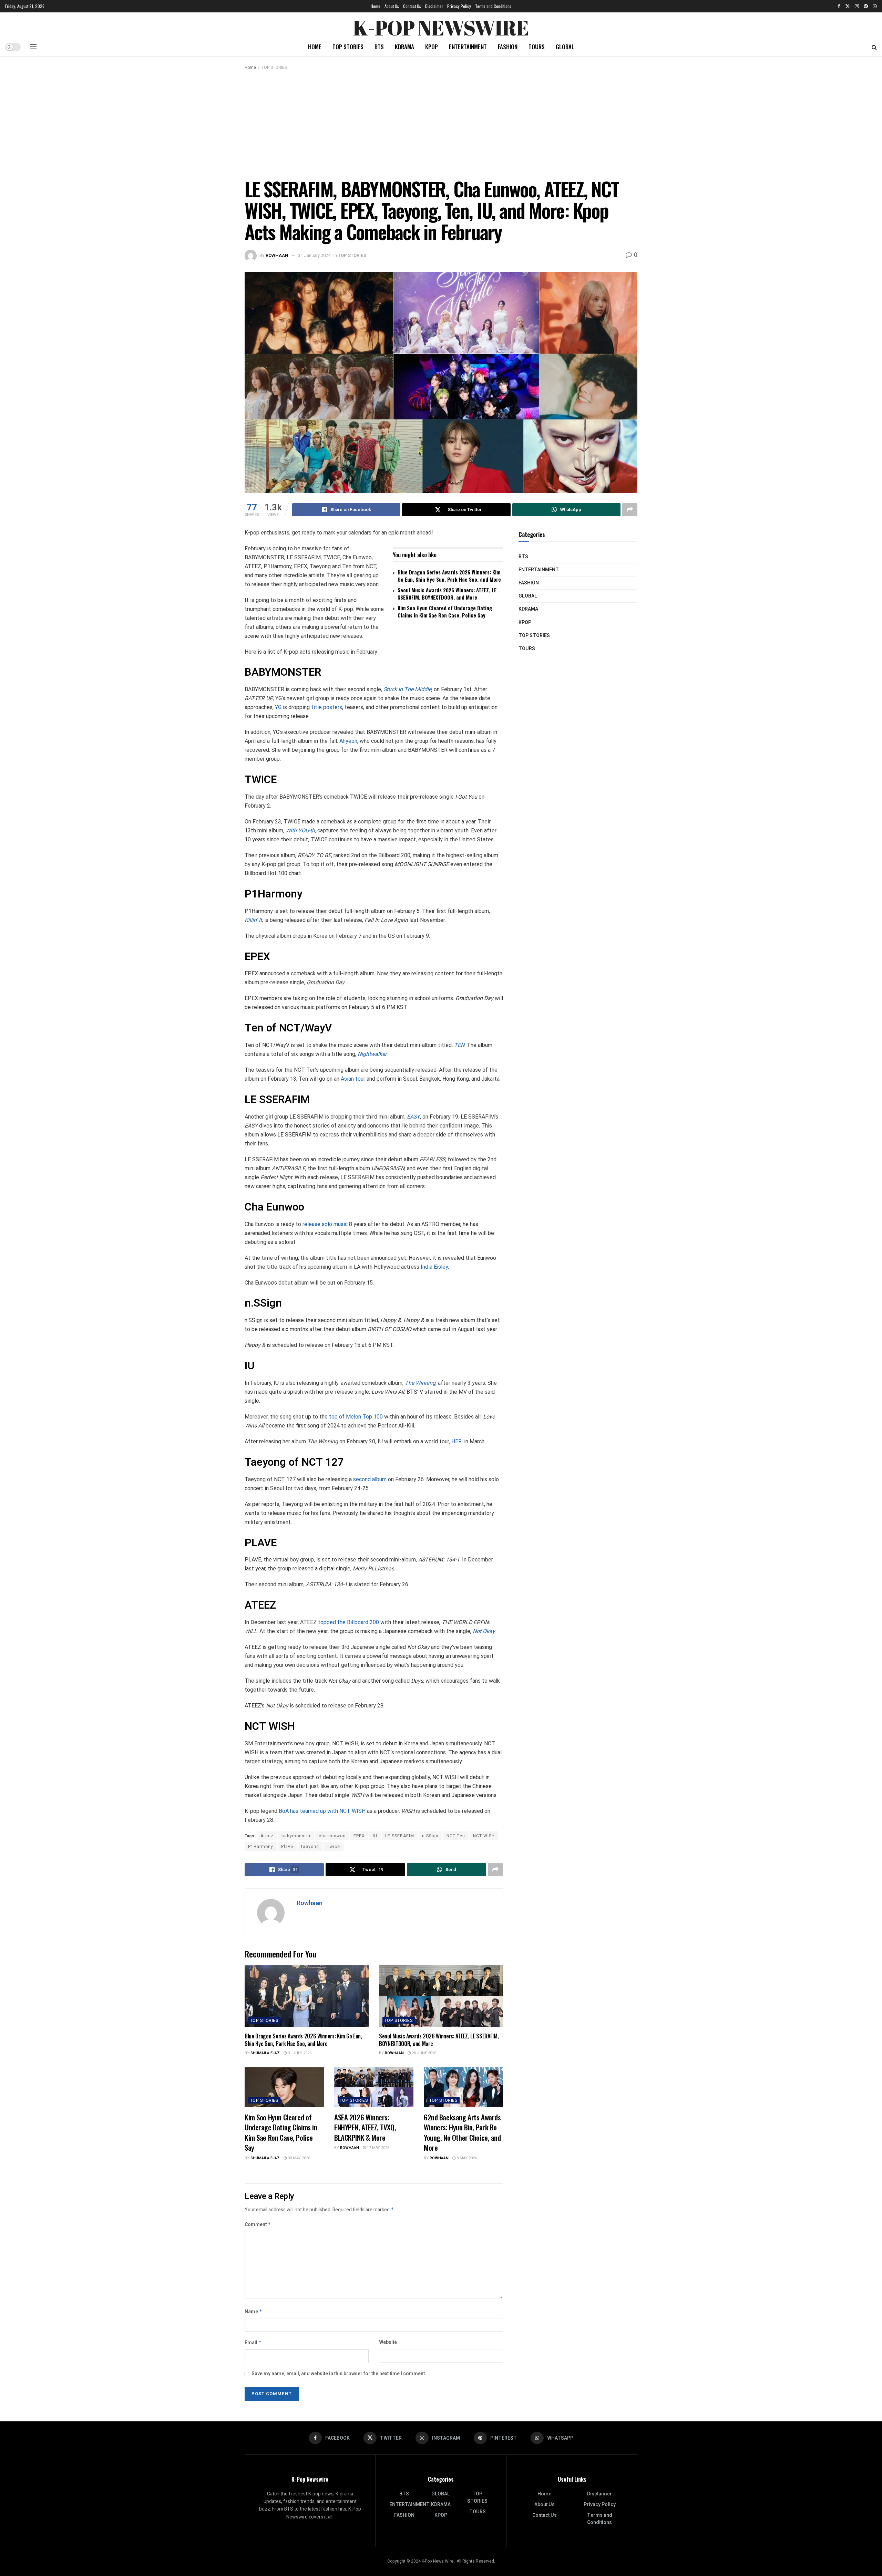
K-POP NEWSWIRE (441, 26)
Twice (334, 1847)
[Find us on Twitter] (848, 6)
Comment (258, 2225)
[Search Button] (874, 47)
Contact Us (412, 6)
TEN (459, 1045)
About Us (392, 6)
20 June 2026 (423, 2053)
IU (375, 1836)
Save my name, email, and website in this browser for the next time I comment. (339, 2374)
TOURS (537, 47)
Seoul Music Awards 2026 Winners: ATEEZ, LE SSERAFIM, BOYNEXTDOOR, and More (447, 594)
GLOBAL (565, 47)
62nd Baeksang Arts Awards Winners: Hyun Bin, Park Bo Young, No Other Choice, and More (462, 2132)
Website (388, 2342)
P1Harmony (261, 1847)
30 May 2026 (298, 2158)
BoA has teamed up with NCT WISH (322, 1811)
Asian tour (353, 1079)
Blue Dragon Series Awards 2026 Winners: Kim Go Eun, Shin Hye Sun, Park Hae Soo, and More (449, 576)
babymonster (296, 1836)
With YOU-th (300, 830)
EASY (413, 1117)
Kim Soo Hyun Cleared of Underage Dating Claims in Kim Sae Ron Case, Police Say (445, 611)
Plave (287, 1847)
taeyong (310, 1847)
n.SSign (430, 1836)
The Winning (420, 1383)
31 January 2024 (314, 255)
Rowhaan (277, 255)
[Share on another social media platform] (630, 510)
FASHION (508, 47)
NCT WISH (484, 1836)
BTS (379, 47)
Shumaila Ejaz (265, 2053)
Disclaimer (434, 6)
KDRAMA (404, 47)
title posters (327, 707)
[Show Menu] (33, 47)
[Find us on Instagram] (857, 6)
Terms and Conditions (493, 6)
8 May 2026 (466, 2158)
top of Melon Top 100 (356, 1417)
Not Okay (484, 1631)
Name (254, 2312)
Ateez (267, 1836)
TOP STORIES (348, 47)
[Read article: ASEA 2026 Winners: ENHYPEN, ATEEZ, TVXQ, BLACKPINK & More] (374, 2087)
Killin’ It (253, 920)
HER (457, 1441)
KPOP (432, 47)
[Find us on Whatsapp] (875, 6)
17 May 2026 (378, 2148)
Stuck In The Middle (407, 689)
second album (370, 1479)
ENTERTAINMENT (468, 47)
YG (279, 707)
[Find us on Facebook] (839, 6)
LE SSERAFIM (400, 1836)
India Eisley (434, 1267)
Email (253, 2343)
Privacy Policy (459, 6)
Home (376, 6)
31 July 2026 (299, 2053)
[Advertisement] (441, 123)
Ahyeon (348, 741)
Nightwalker (372, 1054)
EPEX (359, 1836)
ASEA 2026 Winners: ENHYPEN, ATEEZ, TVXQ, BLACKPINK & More (365, 2127)
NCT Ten (456, 1836)
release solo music (325, 1224)
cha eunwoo (332, 1836)
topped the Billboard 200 (348, 1622)
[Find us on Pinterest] (866, 6)
